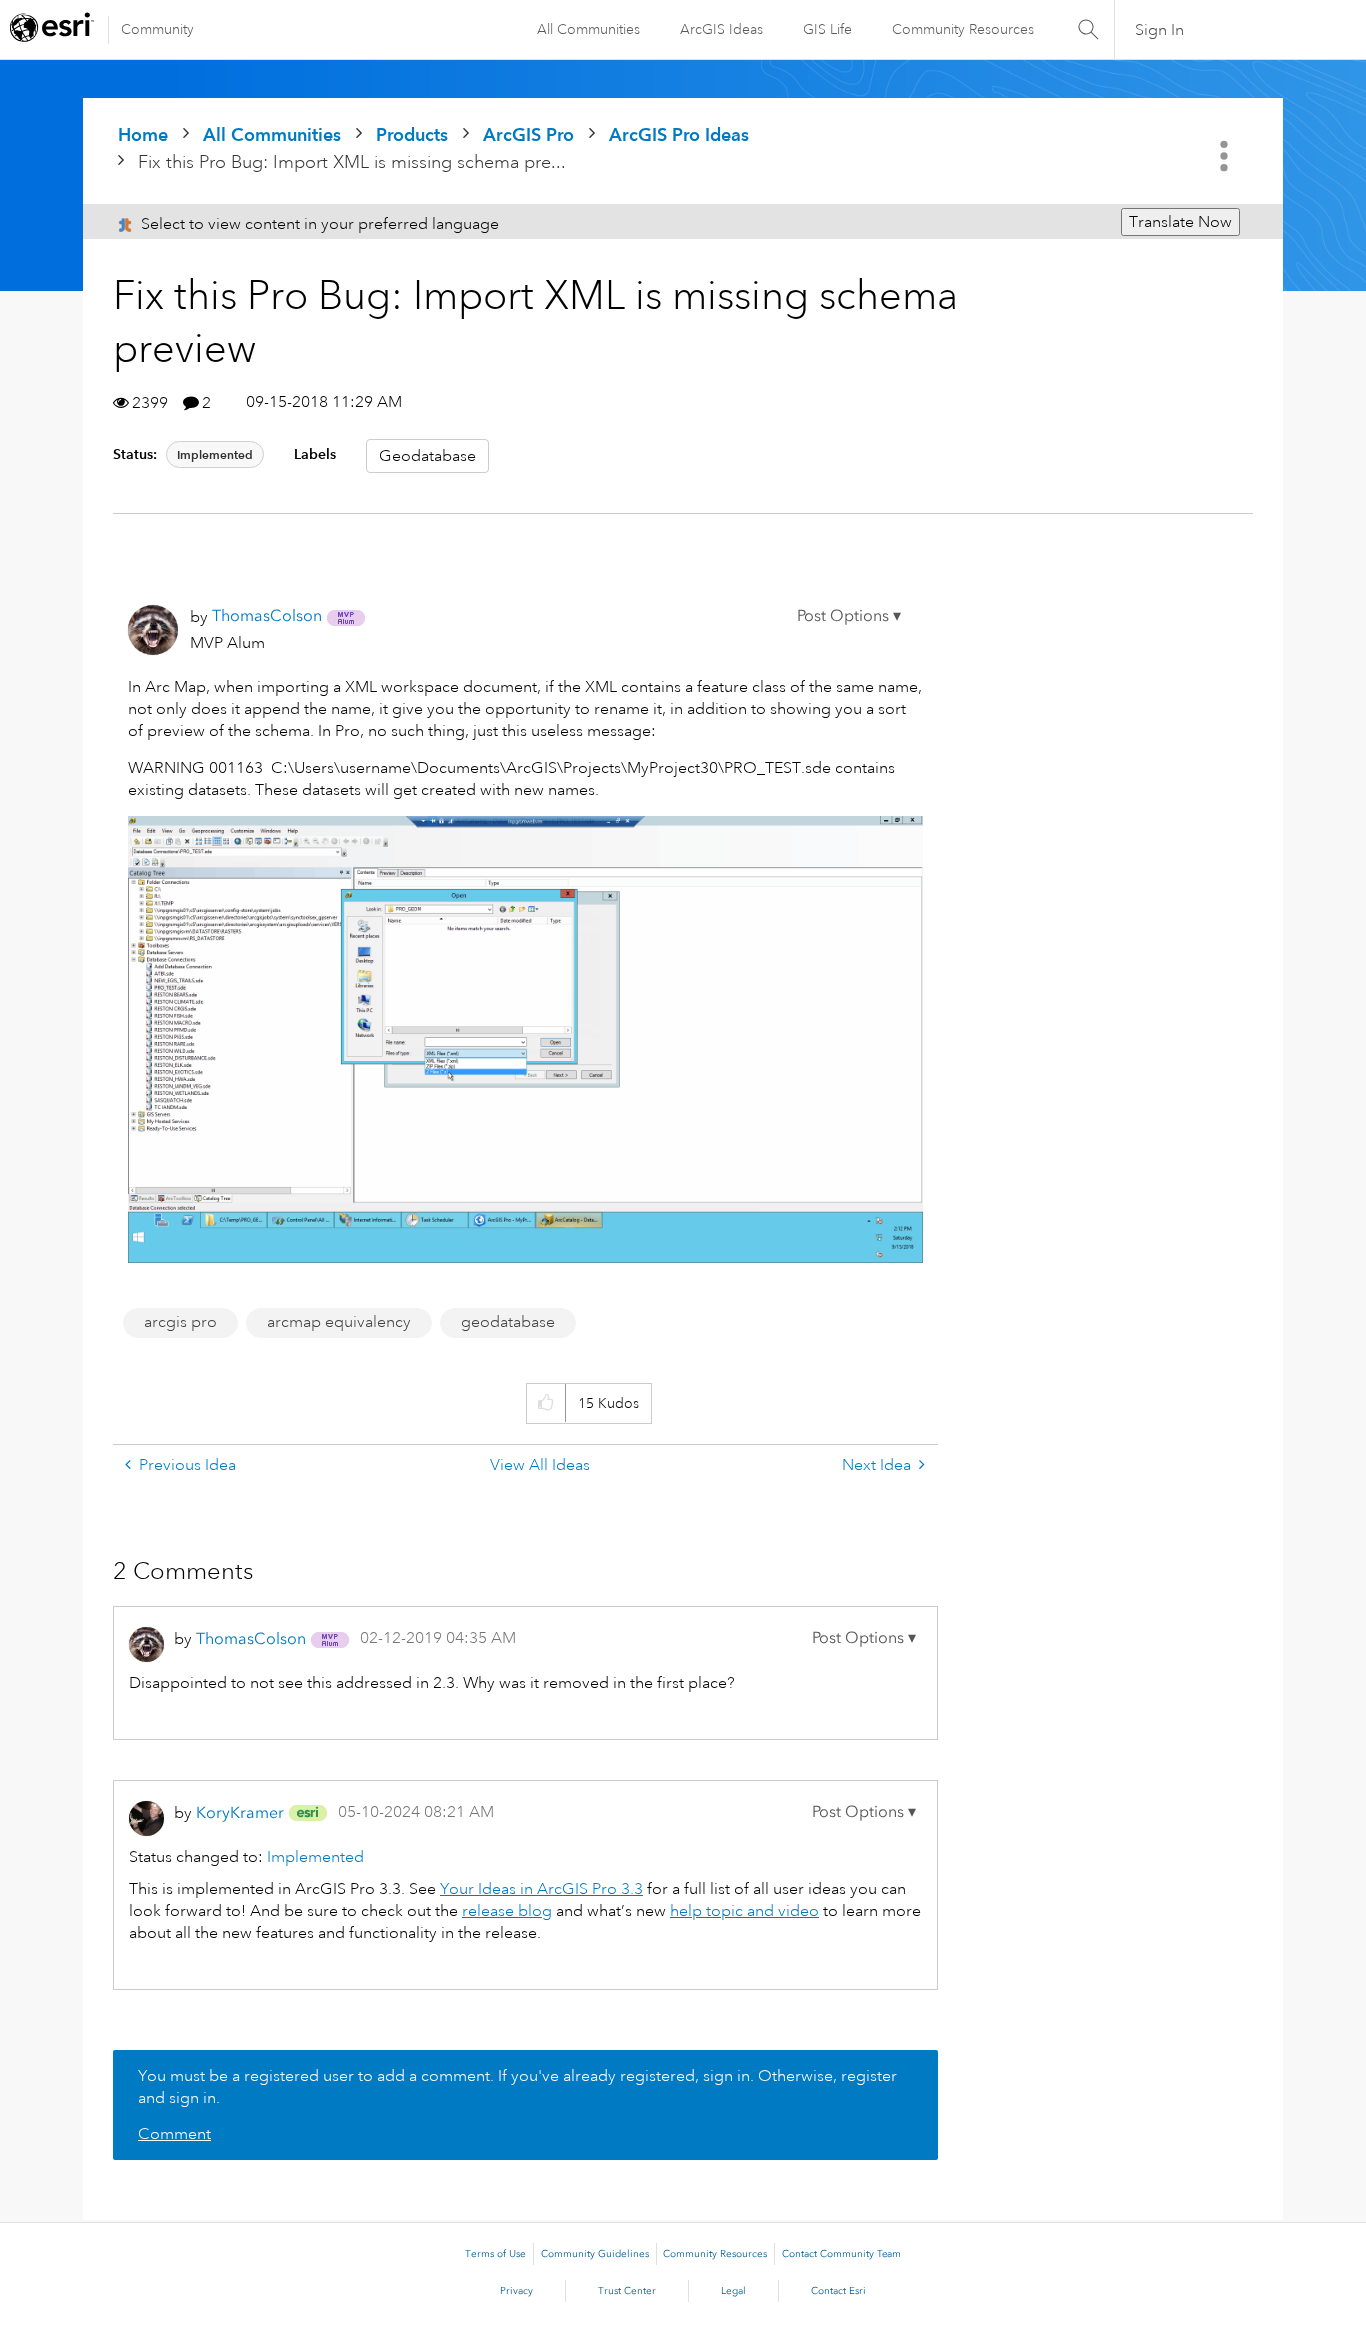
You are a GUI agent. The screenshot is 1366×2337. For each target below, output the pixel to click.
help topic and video (744, 1911)
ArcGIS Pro (528, 134)
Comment (174, 2134)
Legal (733, 2291)
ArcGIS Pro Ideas (679, 134)
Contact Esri (838, 2291)
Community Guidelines (595, 2254)
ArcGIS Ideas (721, 29)
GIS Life (827, 29)
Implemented (215, 454)
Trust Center (627, 2291)
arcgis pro (180, 1322)
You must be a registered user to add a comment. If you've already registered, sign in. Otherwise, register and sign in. (517, 2087)
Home (143, 134)
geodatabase (508, 1322)
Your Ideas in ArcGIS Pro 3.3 (541, 1889)
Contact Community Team (841, 2254)
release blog (507, 1911)
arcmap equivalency (339, 1322)
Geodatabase (427, 456)
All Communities (588, 29)
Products (412, 134)
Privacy (516, 2291)
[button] (849, 616)
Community (157, 29)
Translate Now (1180, 222)
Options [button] (1226, 156)
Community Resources (963, 29)
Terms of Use (495, 2254)
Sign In (1159, 30)
